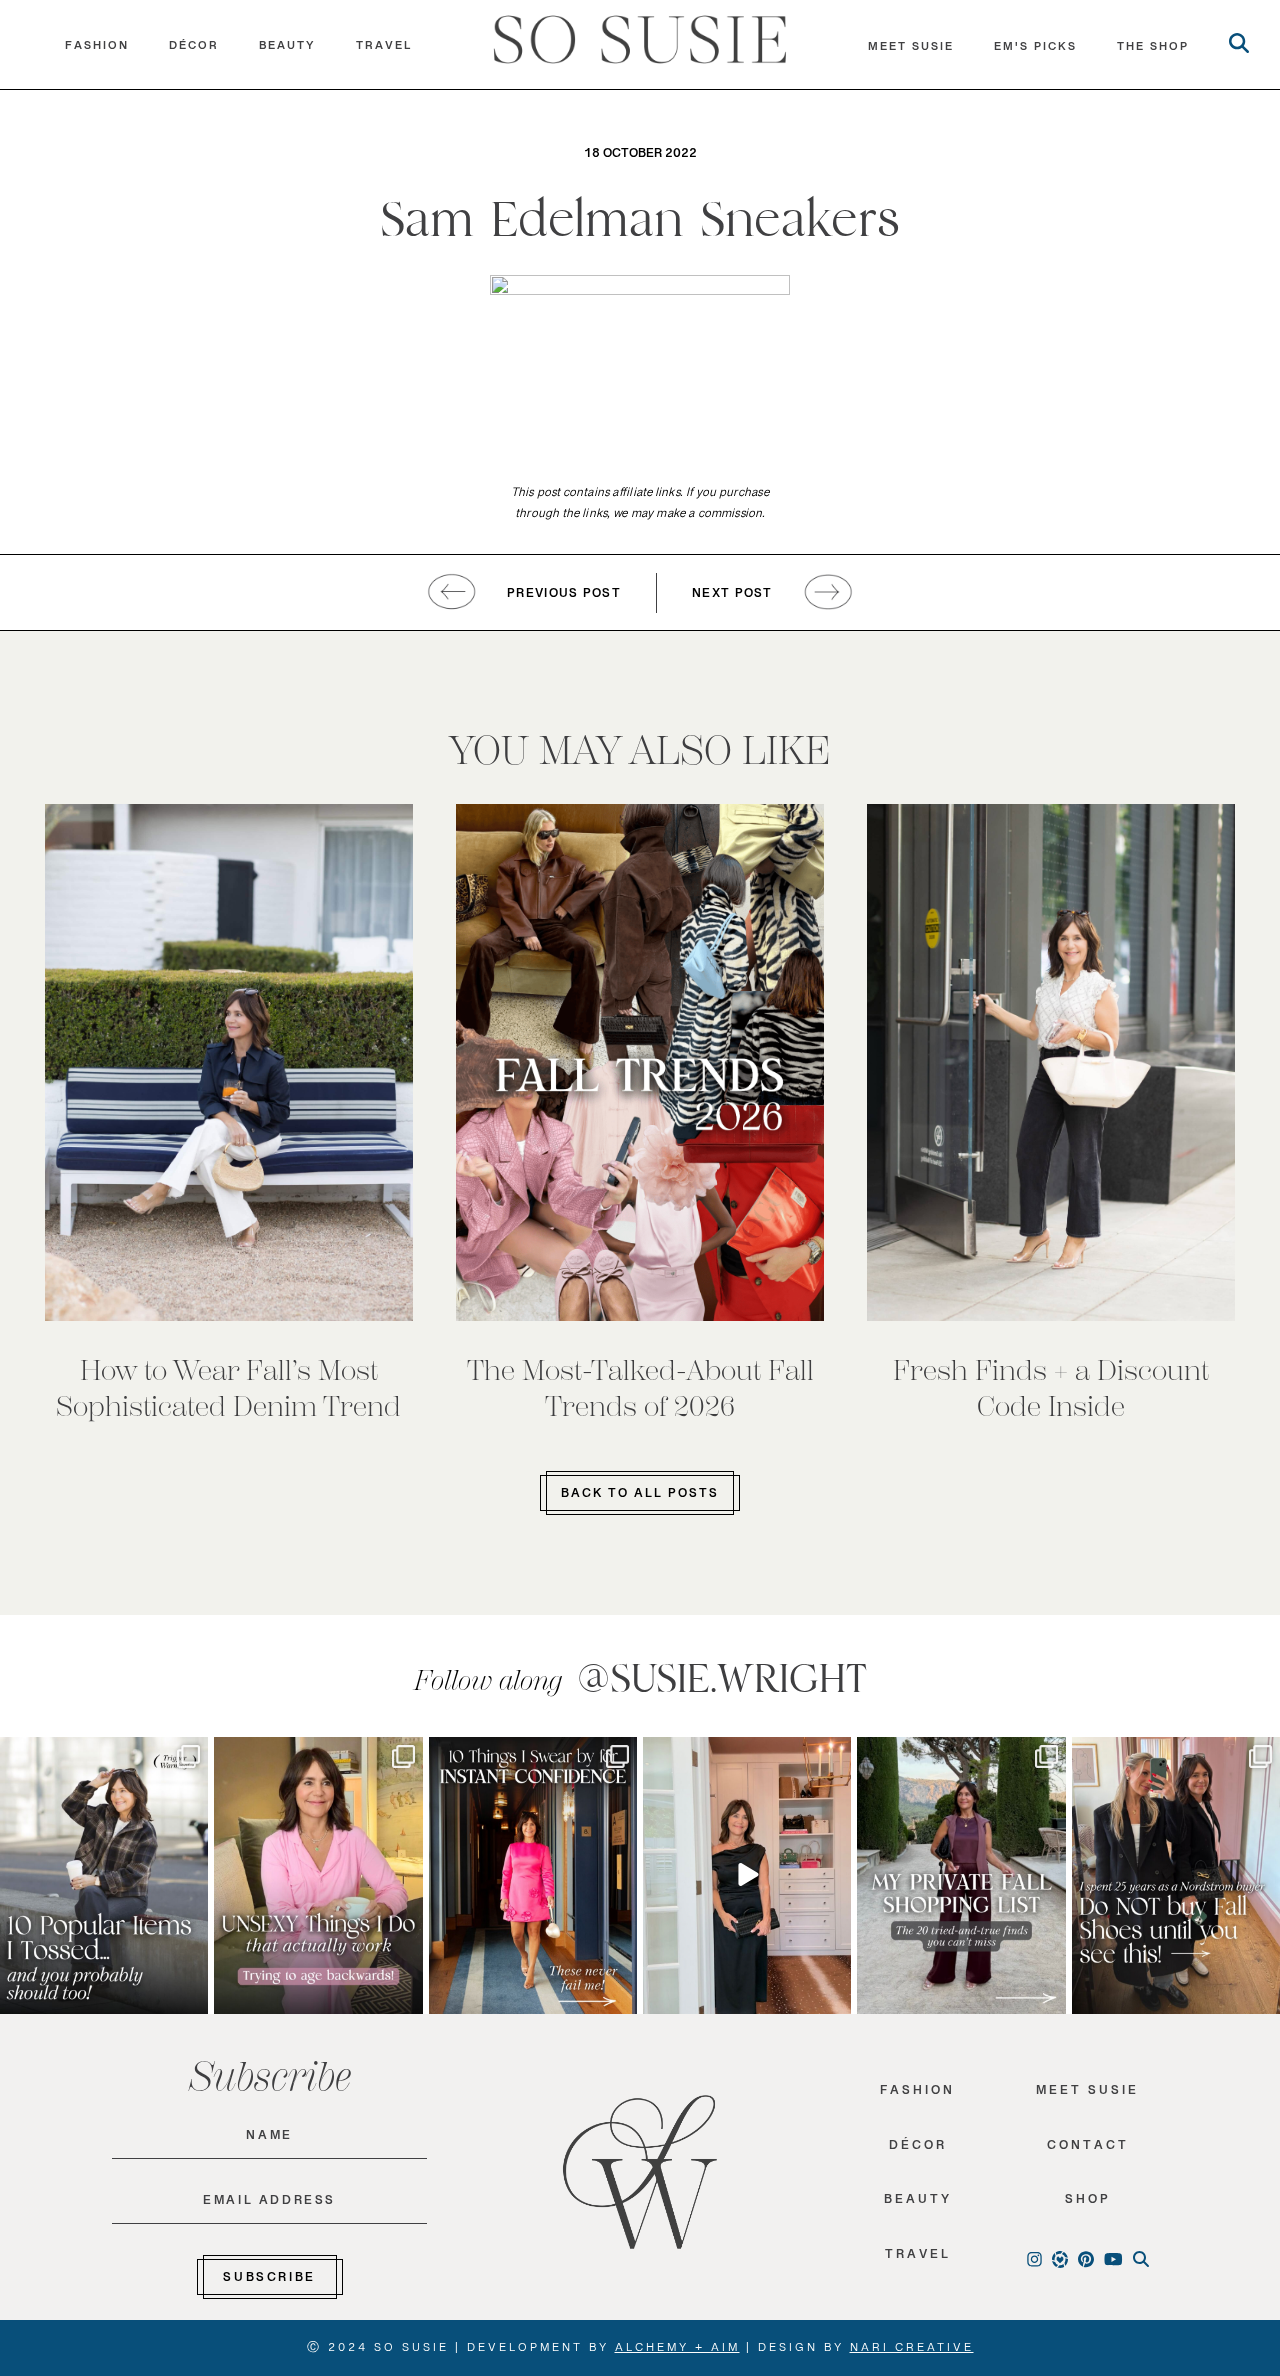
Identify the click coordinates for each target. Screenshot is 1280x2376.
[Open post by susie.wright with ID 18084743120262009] (318, 1875)
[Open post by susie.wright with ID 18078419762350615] (1176, 1875)
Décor (194, 50)
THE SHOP (1153, 51)
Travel (384, 50)
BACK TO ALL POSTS (640, 1497)
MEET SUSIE (911, 51)
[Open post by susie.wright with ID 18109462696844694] (104, 1875)
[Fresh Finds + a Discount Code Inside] (1051, 1062)
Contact (1088, 2149)
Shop (1088, 2203)
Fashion (97, 50)
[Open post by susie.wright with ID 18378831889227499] (533, 1875)
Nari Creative (912, 2351)
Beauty (287, 50)
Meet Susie (1087, 2094)
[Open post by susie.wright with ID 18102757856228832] (961, 1875)
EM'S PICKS (1035, 51)
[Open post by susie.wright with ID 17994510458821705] (747, 1875)
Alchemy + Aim (677, 2351)
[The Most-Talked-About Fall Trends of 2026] (640, 1062)
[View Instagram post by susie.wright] (190, 1758)
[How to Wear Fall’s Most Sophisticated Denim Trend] (229, 1062)
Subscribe (269, 2281)
